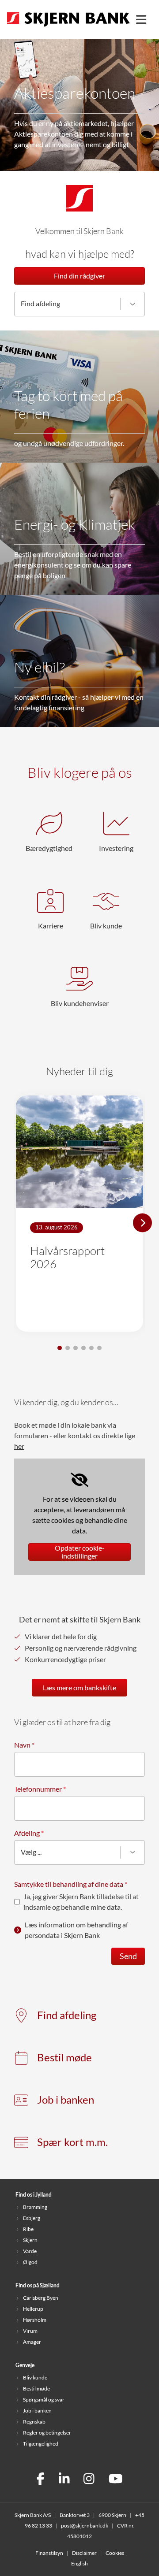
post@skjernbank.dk (85, 2526)
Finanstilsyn (49, 2553)
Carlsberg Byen (41, 2298)
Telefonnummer (40, 1789)
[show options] (132, 304)
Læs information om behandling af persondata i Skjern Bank (76, 1930)
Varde (30, 2251)
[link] (79, 1194)
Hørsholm (35, 2320)
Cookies (115, 2553)
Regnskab (34, 2422)
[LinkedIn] (64, 2480)
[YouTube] (116, 2480)
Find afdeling (67, 2015)
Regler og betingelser (47, 2433)
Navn (24, 1745)
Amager (32, 2342)
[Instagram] (89, 2480)
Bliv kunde (35, 2377)
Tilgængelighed (41, 2444)
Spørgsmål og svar (44, 2400)
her (19, 1446)
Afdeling (29, 1833)
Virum (30, 2331)
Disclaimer (84, 2553)
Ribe (28, 2229)
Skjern (30, 2240)
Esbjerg (32, 2218)
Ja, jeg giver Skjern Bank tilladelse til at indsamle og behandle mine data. (81, 1902)
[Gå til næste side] (142, 1223)
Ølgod (30, 2262)
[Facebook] (41, 2480)
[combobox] (79, 304)
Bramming (35, 2207)
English (79, 2563)
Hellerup (33, 2309)
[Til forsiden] (68, 27)
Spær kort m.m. (72, 2142)
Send (128, 1956)
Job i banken (66, 2100)
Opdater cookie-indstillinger (80, 1552)
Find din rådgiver (79, 276)
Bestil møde (64, 2058)
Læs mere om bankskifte (79, 1688)
